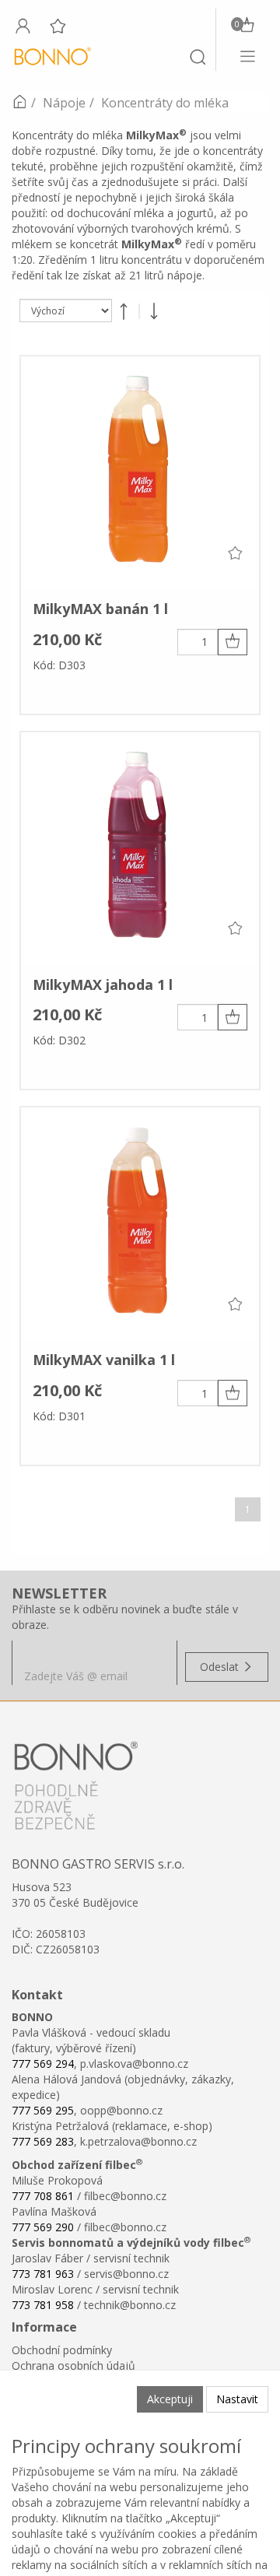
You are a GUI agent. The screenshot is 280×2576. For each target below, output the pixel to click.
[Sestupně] (154, 311)
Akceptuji (170, 2399)
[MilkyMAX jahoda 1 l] (140, 849)
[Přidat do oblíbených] (235, 553)
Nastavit (237, 2399)
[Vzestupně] (124, 311)
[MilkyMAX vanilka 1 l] (140, 1224)
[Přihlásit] (23, 26)
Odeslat (221, 1667)
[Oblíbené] (58, 26)
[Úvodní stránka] (19, 103)
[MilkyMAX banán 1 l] (140, 473)
